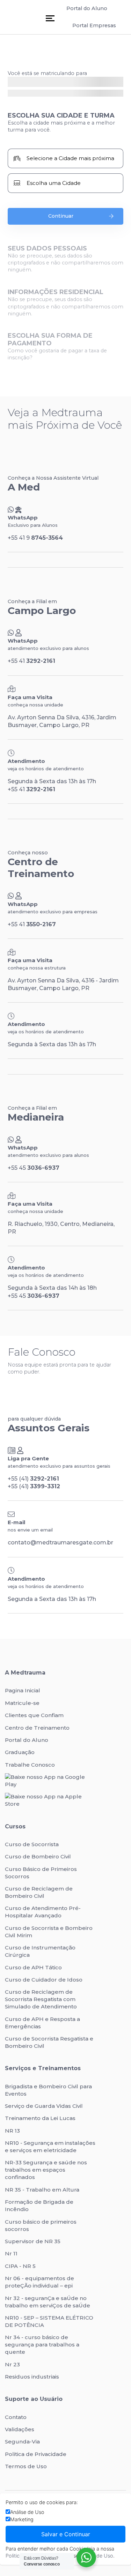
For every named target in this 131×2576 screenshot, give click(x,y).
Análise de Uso (27, 2512)
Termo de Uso (97, 2556)
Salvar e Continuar (66, 2534)
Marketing (22, 2519)
